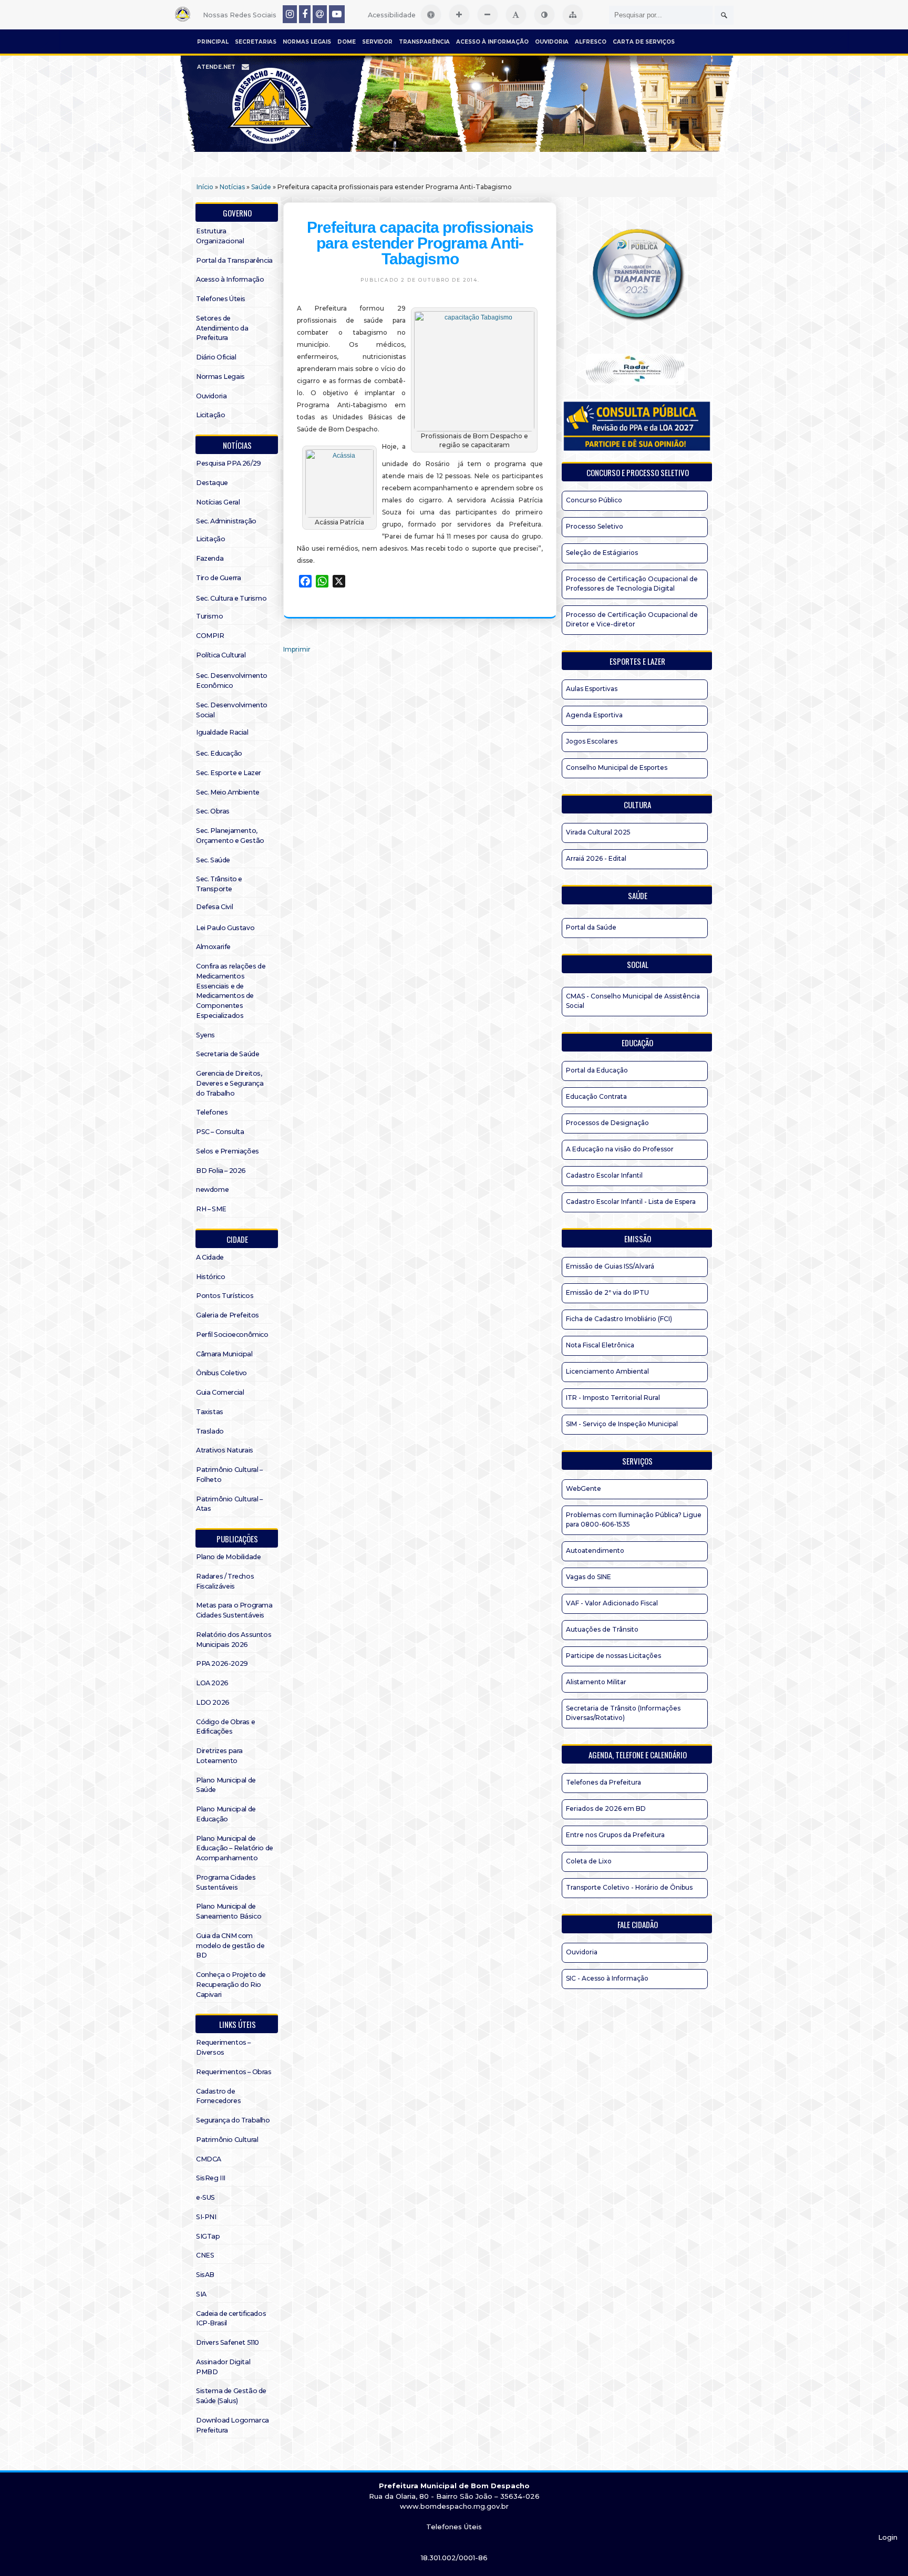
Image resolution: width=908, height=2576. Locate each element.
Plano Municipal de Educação (226, 1814)
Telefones (212, 1112)
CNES (205, 2255)
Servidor (377, 42)
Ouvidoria (552, 42)
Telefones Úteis (221, 299)
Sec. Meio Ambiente (228, 792)
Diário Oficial (216, 357)
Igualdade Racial (222, 732)
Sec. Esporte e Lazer (229, 773)
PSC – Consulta (220, 1132)
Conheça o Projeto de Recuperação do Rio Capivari (231, 1985)
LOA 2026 (212, 1683)
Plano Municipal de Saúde (226, 1785)
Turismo (209, 616)
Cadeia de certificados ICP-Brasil (231, 2319)
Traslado (210, 1431)
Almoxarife (213, 947)
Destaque (212, 483)
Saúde (261, 187)
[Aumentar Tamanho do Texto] (459, 15)
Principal (213, 42)
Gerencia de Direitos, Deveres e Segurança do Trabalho (230, 1083)
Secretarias (256, 42)
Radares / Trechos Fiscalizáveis (225, 1581)
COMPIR (210, 636)
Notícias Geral (218, 502)
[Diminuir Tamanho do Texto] (488, 15)
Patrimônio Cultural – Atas (229, 1504)
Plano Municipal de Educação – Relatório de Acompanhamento (235, 1848)
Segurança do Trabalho (233, 2120)
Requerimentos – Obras (234, 2072)
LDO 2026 (213, 1702)
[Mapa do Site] (573, 15)
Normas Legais (307, 42)
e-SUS (205, 2197)
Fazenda (210, 558)
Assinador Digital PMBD (223, 2367)
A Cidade (210, 1257)
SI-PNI (206, 2217)
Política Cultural (221, 655)
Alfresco (591, 42)
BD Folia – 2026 (221, 1171)
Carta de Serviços (644, 42)
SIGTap (208, 2236)
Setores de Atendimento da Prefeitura (222, 328)
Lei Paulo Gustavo (225, 928)
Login (888, 2537)
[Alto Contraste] (544, 15)
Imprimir (297, 649)
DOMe (347, 42)
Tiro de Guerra (218, 578)
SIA (201, 2294)
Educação (637, 1043)
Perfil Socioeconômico (232, 1335)
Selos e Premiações (228, 1151)
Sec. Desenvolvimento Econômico (232, 681)
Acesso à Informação (492, 42)
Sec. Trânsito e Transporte (219, 884)
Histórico (210, 1277)
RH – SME (211, 1209)
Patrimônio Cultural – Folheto (229, 1475)
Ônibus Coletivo (221, 1373)
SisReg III (211, 2178)
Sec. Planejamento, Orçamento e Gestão (230, 836)
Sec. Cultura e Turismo (231, 598)
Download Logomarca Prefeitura (233, 2425)
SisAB (205, 2275)
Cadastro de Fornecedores (218, 2096)
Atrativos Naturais (225, 1450)
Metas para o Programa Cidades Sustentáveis (234, 1610)
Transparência (424, 42)
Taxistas (210, 1412)
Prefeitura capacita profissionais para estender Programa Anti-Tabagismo (420, 243)
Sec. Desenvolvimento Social (232, 710)
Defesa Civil (214, 907)
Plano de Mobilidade (228, 1557)
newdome (212, 1189)
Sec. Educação (219, 753)
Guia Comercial (220, 1392)
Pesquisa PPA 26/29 (229, 463)
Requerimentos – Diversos (223, 2047)
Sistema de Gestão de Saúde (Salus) (231, 2396)
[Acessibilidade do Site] (431, 15)
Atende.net (216, 67)
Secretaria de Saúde (228, 1054)
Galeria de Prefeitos (228, 1315)
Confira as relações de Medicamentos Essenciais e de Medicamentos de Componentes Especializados (231, 991)
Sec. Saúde (213, 860)
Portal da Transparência (234, 260)
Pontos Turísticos (225, 1296)
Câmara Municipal (224, 1354)
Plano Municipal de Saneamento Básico (229, 1911)
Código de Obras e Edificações (225, 1727)
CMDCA (209, 2159)
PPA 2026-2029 (222, 1663)
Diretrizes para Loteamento (219, 1756)
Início (205, 187)
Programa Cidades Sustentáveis (226, 1882)
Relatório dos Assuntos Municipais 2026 (234, 1640)
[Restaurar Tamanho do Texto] (516, 15)
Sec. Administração (226, 521)
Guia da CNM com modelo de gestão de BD (230, 1946)
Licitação (210, 415)
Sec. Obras (213, 811)
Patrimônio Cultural (227, 2140)
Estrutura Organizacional (220, 236)
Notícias (232, 187)
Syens (205, 1035)
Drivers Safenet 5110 (228, 2342)
